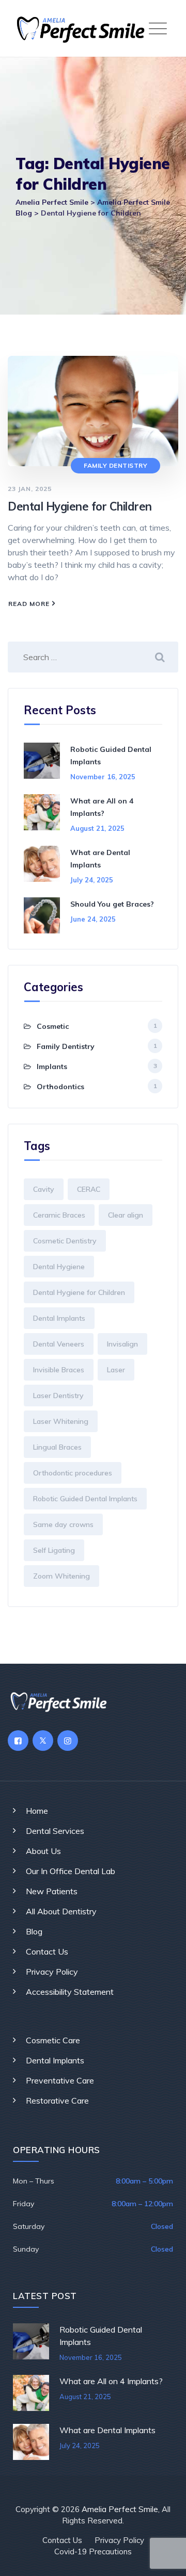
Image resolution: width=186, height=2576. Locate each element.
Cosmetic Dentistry (65, 1241)
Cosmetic (53, 1026)
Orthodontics (60, 1087)
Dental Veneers (59, 1344)
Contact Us (47, 1951)
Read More (32, 605)
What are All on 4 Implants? (111, 2381)
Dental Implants (59, 1318)
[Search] (160, 657)
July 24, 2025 (92, 880)
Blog (34, 1931)
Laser (116, 1370)
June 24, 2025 (93, 919)
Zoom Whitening (61, 1576)
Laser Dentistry (58, 1396)
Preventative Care (60, 2080)
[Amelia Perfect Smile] (96, 28)
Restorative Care (57, 2101)
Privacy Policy (52, 1972)
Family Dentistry (115, 465)
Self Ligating (54, 1550)
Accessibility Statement (70, 1992)
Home (37, 1811)
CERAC (89, 1189)
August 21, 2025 (97, 828)
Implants (52, 1067)
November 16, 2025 (103, 777)
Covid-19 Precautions (93, 2552)
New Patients (52, 1891)
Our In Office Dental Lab (71, 1871)
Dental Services (55, 1831)
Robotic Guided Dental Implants (85, 1499)
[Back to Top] (164, 2559)
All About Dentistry (61, 1911)
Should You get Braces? (112, 904)
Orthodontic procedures (73, 1473)
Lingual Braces (57, 1447)
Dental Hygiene (59, 1267)
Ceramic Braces (59, 1215)
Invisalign (122, 1344)
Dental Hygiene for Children (80, 506)
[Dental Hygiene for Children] (93, 410)
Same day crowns (63, 1524)
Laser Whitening (61, 1421)
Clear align (126, 1215)
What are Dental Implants (107, 2430)
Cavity (44, 1189)
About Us (43, 1851)
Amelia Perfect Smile (120, 2509)
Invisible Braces (59, 1370)
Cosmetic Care (53, 2040)
